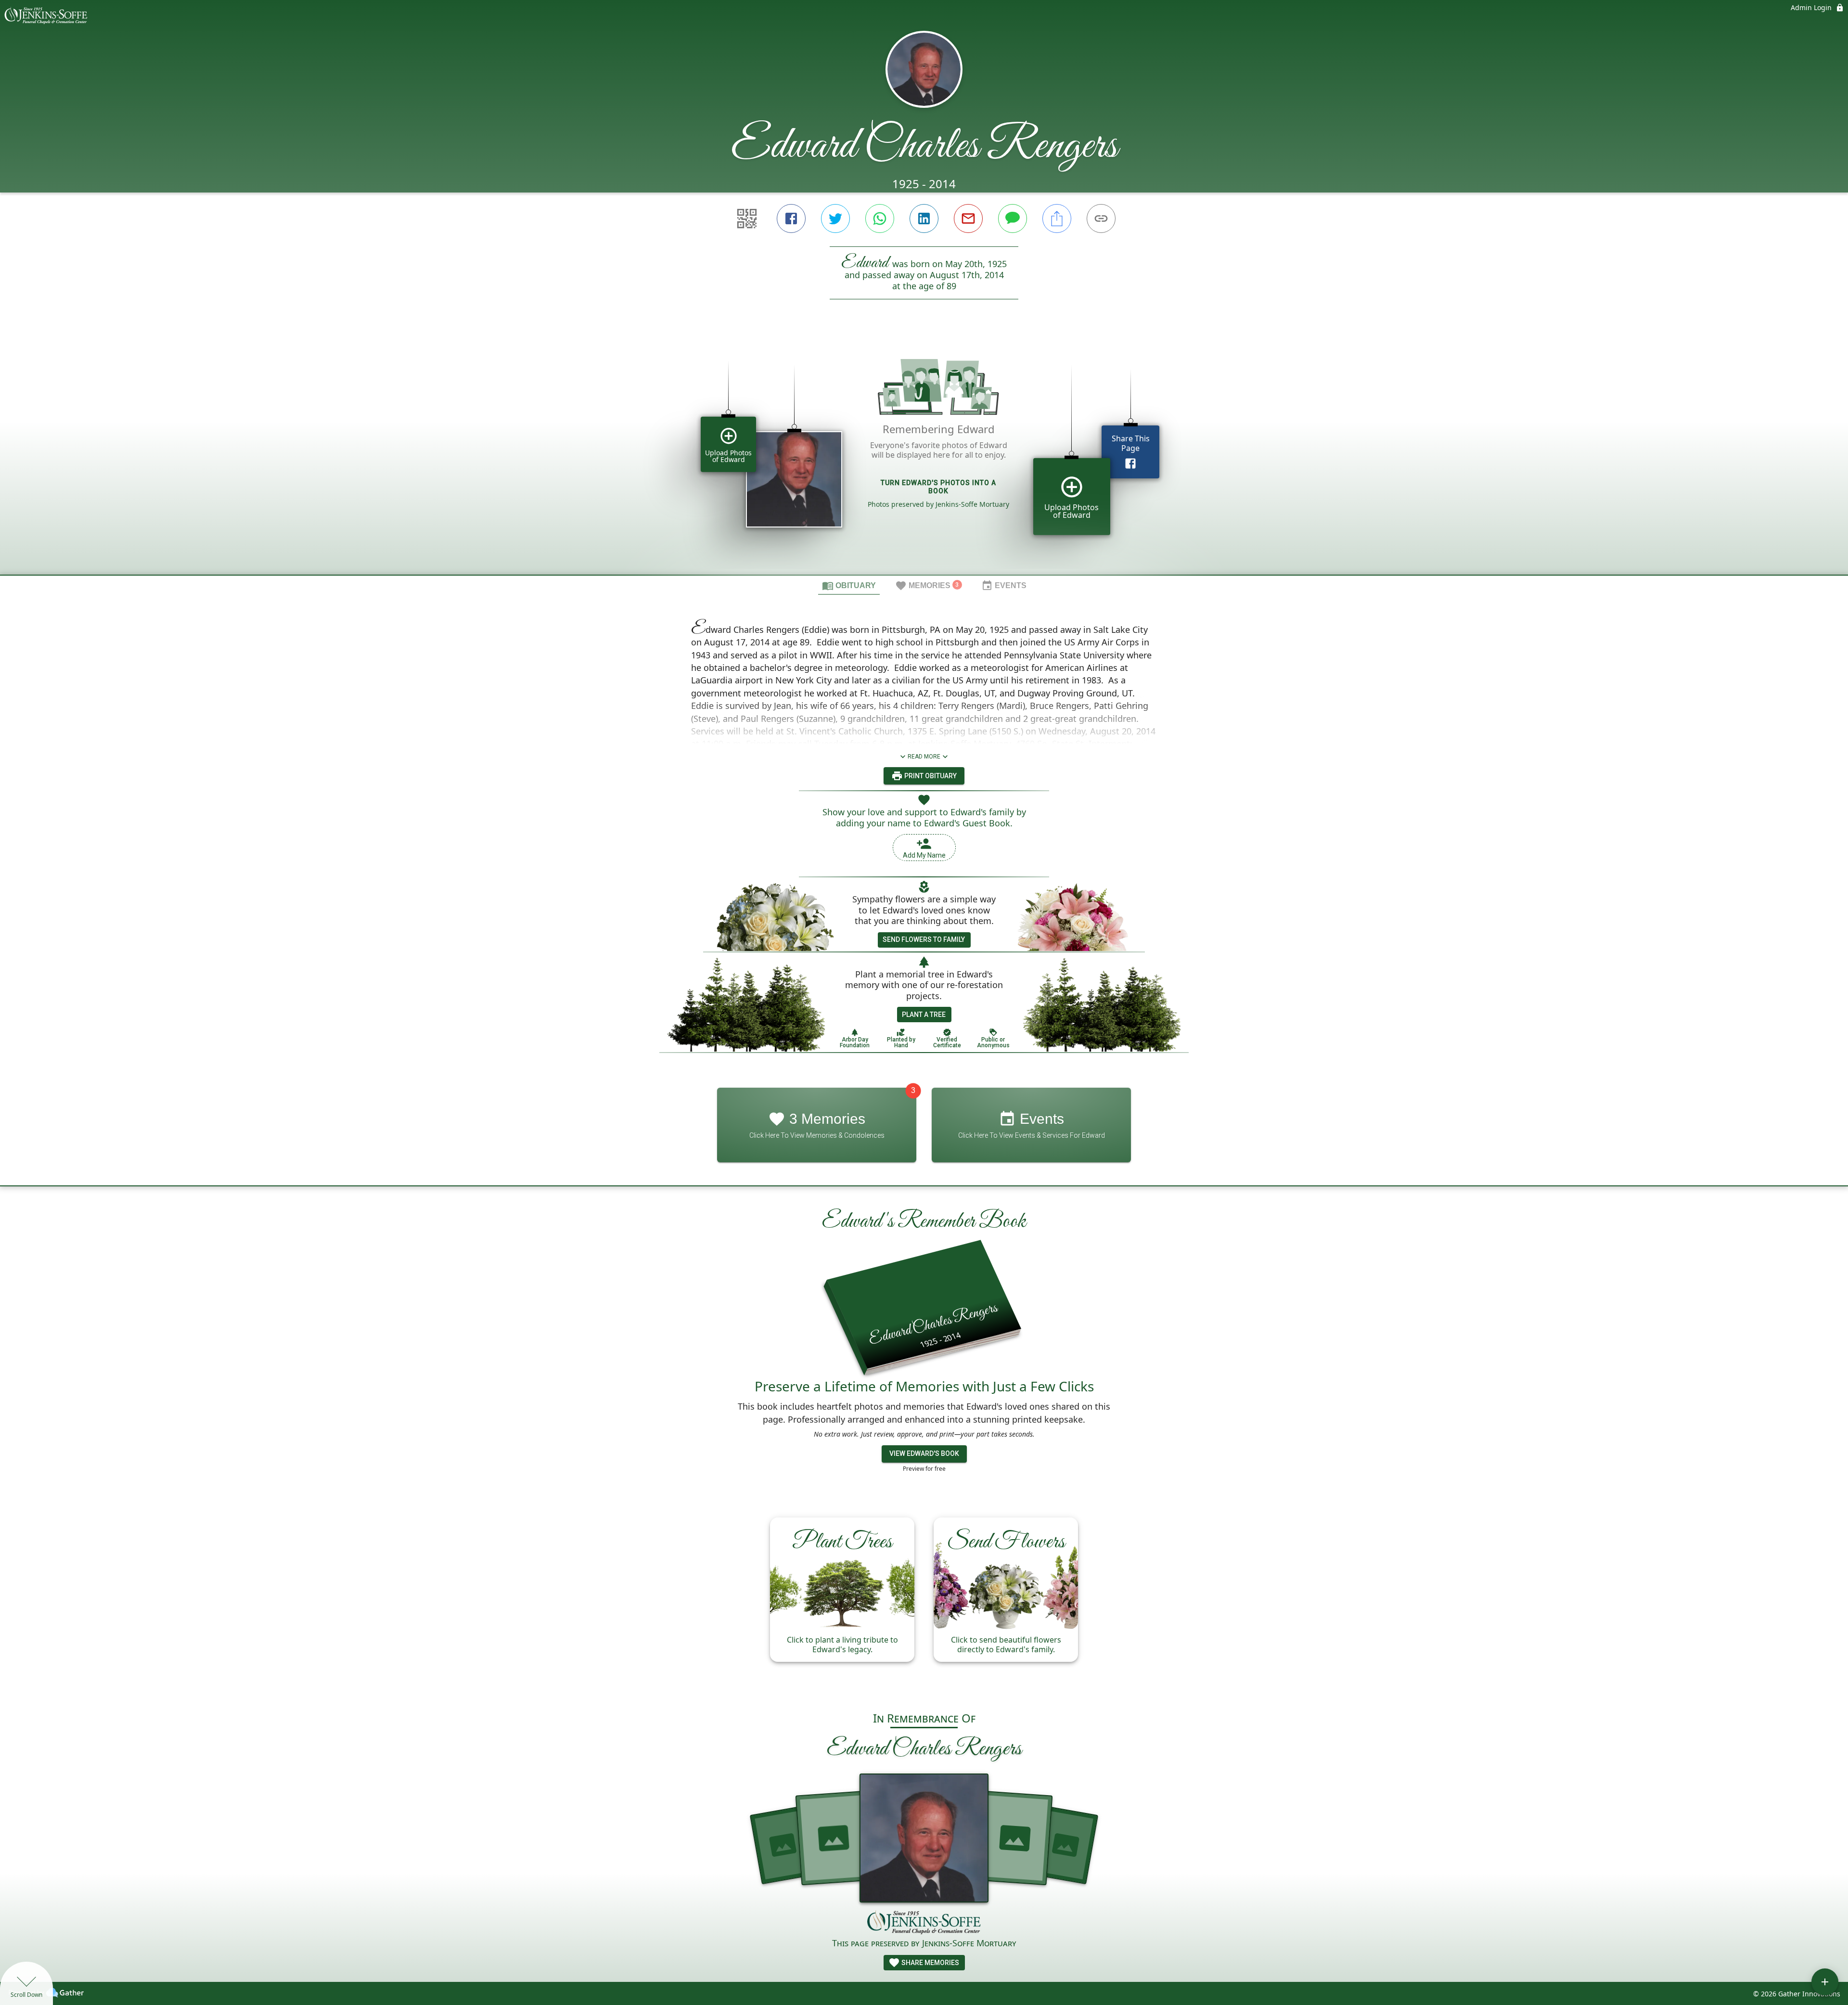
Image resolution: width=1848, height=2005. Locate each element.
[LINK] (1101, 218)
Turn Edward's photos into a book (938, 487)
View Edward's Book (924, 1453)
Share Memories (930, 1963)
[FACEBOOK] (791, 218)
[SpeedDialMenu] (1825, 1982)
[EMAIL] (968, 218)
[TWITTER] (835, 218)
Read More (924, 757)
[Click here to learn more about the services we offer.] (924, 1923)
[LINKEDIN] (924, 218)
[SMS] (1013, 218)
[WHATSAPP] (880, 218)
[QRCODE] (747, 218)
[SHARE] (1057, 218)
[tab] (849, 585)
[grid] (924, 453)
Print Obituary (930, 776)
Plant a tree (924, 1015)
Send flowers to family (924, 939)
